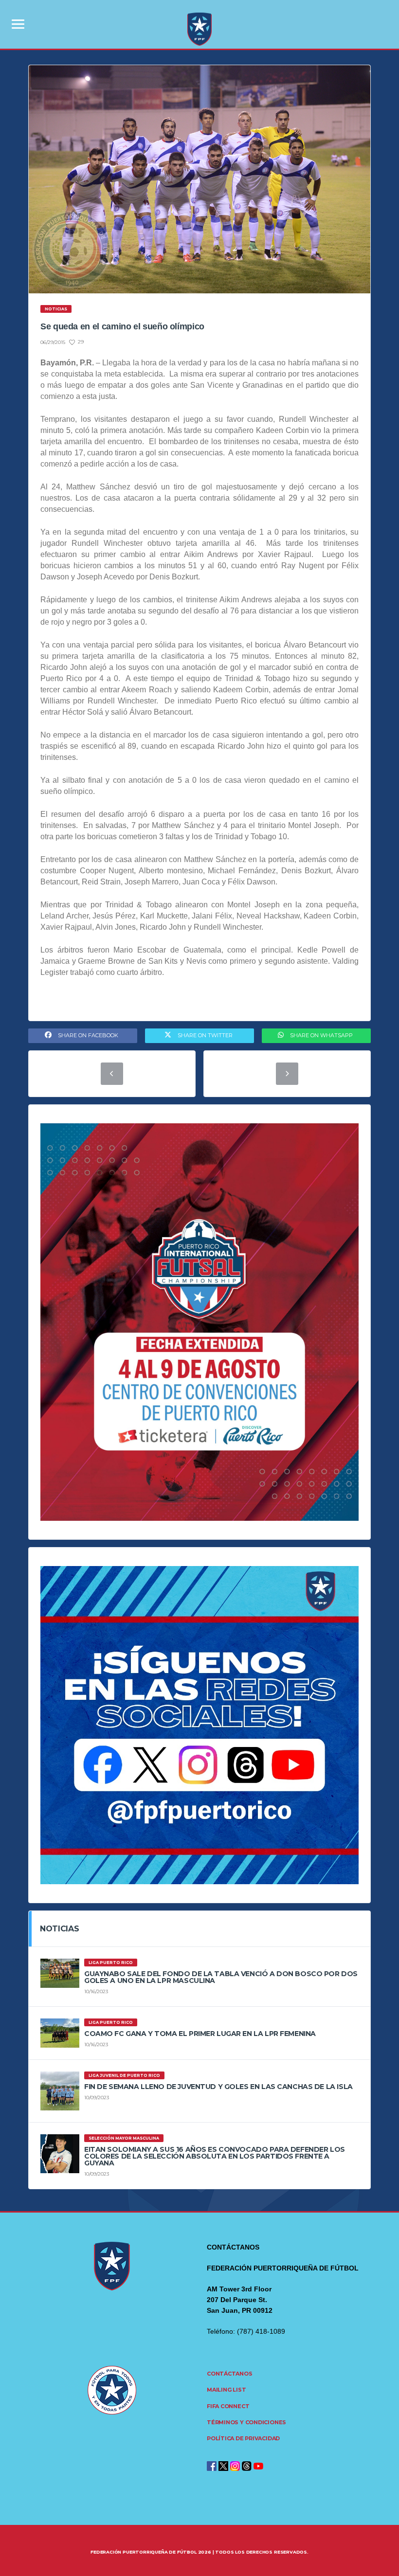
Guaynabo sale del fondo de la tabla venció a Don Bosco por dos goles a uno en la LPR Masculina (221, 1977)
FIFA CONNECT (228, 2406)
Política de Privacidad (243, 2438)
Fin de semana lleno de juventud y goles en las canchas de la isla (218, 2087)
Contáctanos (230, 2374)
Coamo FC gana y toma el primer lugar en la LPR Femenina (200, 2034)
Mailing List (226, 2390)
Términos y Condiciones (246, 2422)
